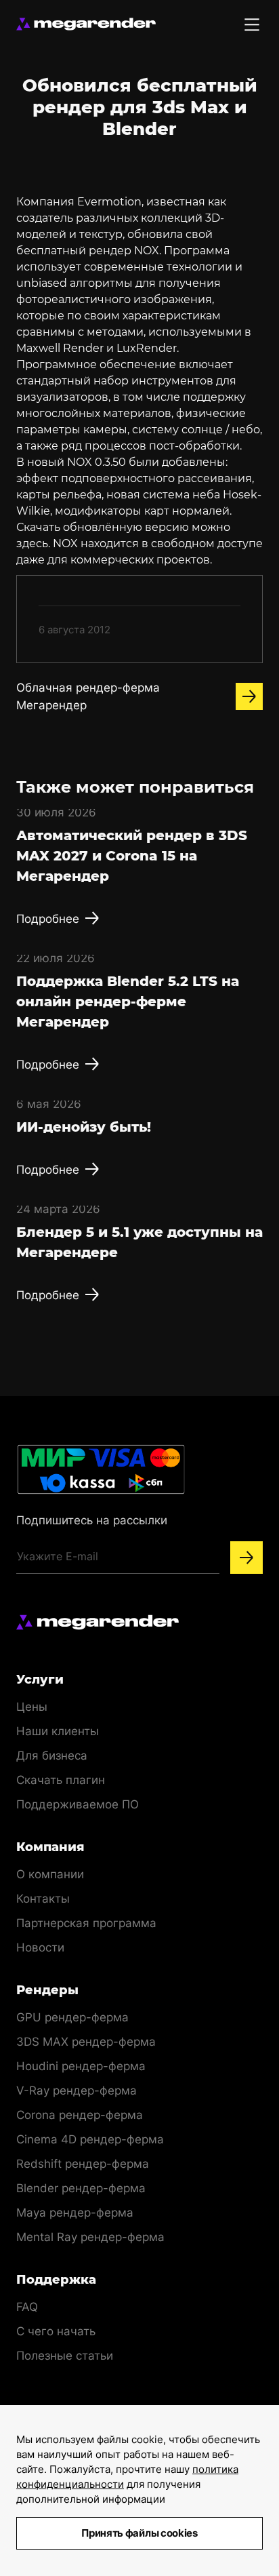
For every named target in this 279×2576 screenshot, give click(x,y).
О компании (50, 1874)
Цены (32, 1707)
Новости (40, 1947)
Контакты (43, 1899)
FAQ (27, 2307)
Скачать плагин (61, 1780)
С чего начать (56, 2331)
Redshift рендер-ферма (83, 2164)
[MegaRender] (86, 24)
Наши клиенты (58, 1731)
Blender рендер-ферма (81, 2188)
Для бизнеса (52, 1756)
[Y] (246, 1558)
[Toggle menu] (252, 24)
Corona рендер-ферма (80, 2115)
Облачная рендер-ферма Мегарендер (88, 696)
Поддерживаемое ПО (78, 1804)
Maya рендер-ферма (75, 2213)
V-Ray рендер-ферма (77, 2090)
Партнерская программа (86, 1923)
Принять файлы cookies (139, 2533)
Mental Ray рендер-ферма (90, 2237)
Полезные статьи (65, 2356)
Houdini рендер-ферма (81, 2066)
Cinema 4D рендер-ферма (90, 2139)
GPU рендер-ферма (72, 2017)
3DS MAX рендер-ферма (86, 2042)
